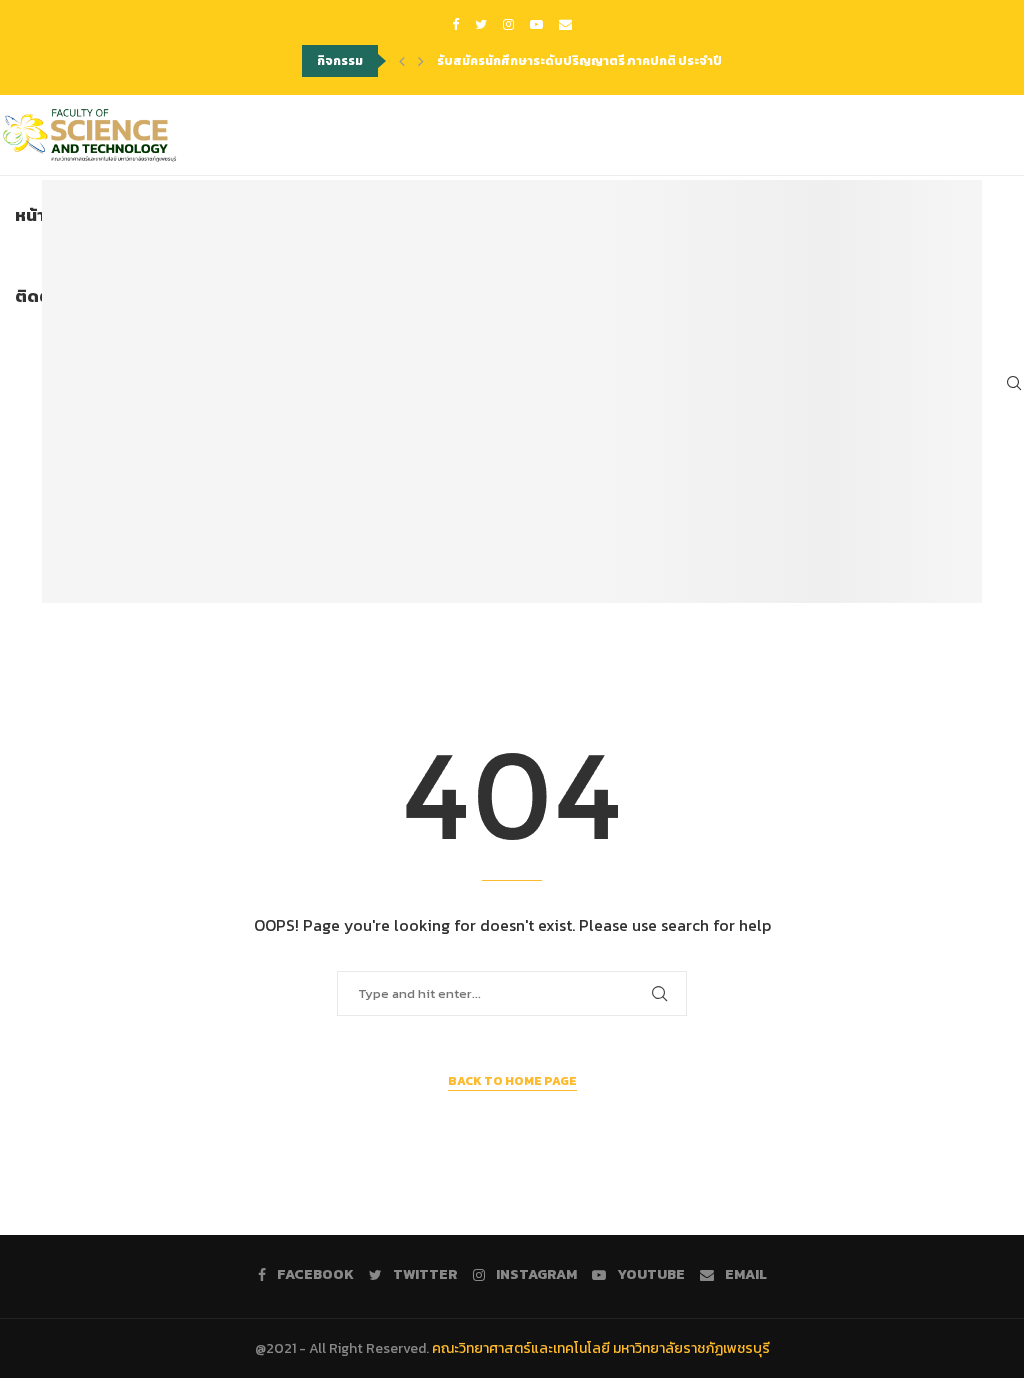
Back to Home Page (512, 1081)
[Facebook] (455, 24)
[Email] (565, 24)
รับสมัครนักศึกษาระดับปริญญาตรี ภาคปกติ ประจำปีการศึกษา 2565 (622, 61)
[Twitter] (481, 24)
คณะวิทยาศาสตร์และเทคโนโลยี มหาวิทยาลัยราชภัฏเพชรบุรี (601, 1348)
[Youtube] (536, 24)
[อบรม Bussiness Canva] (512, 391)
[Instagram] (508, 24)
